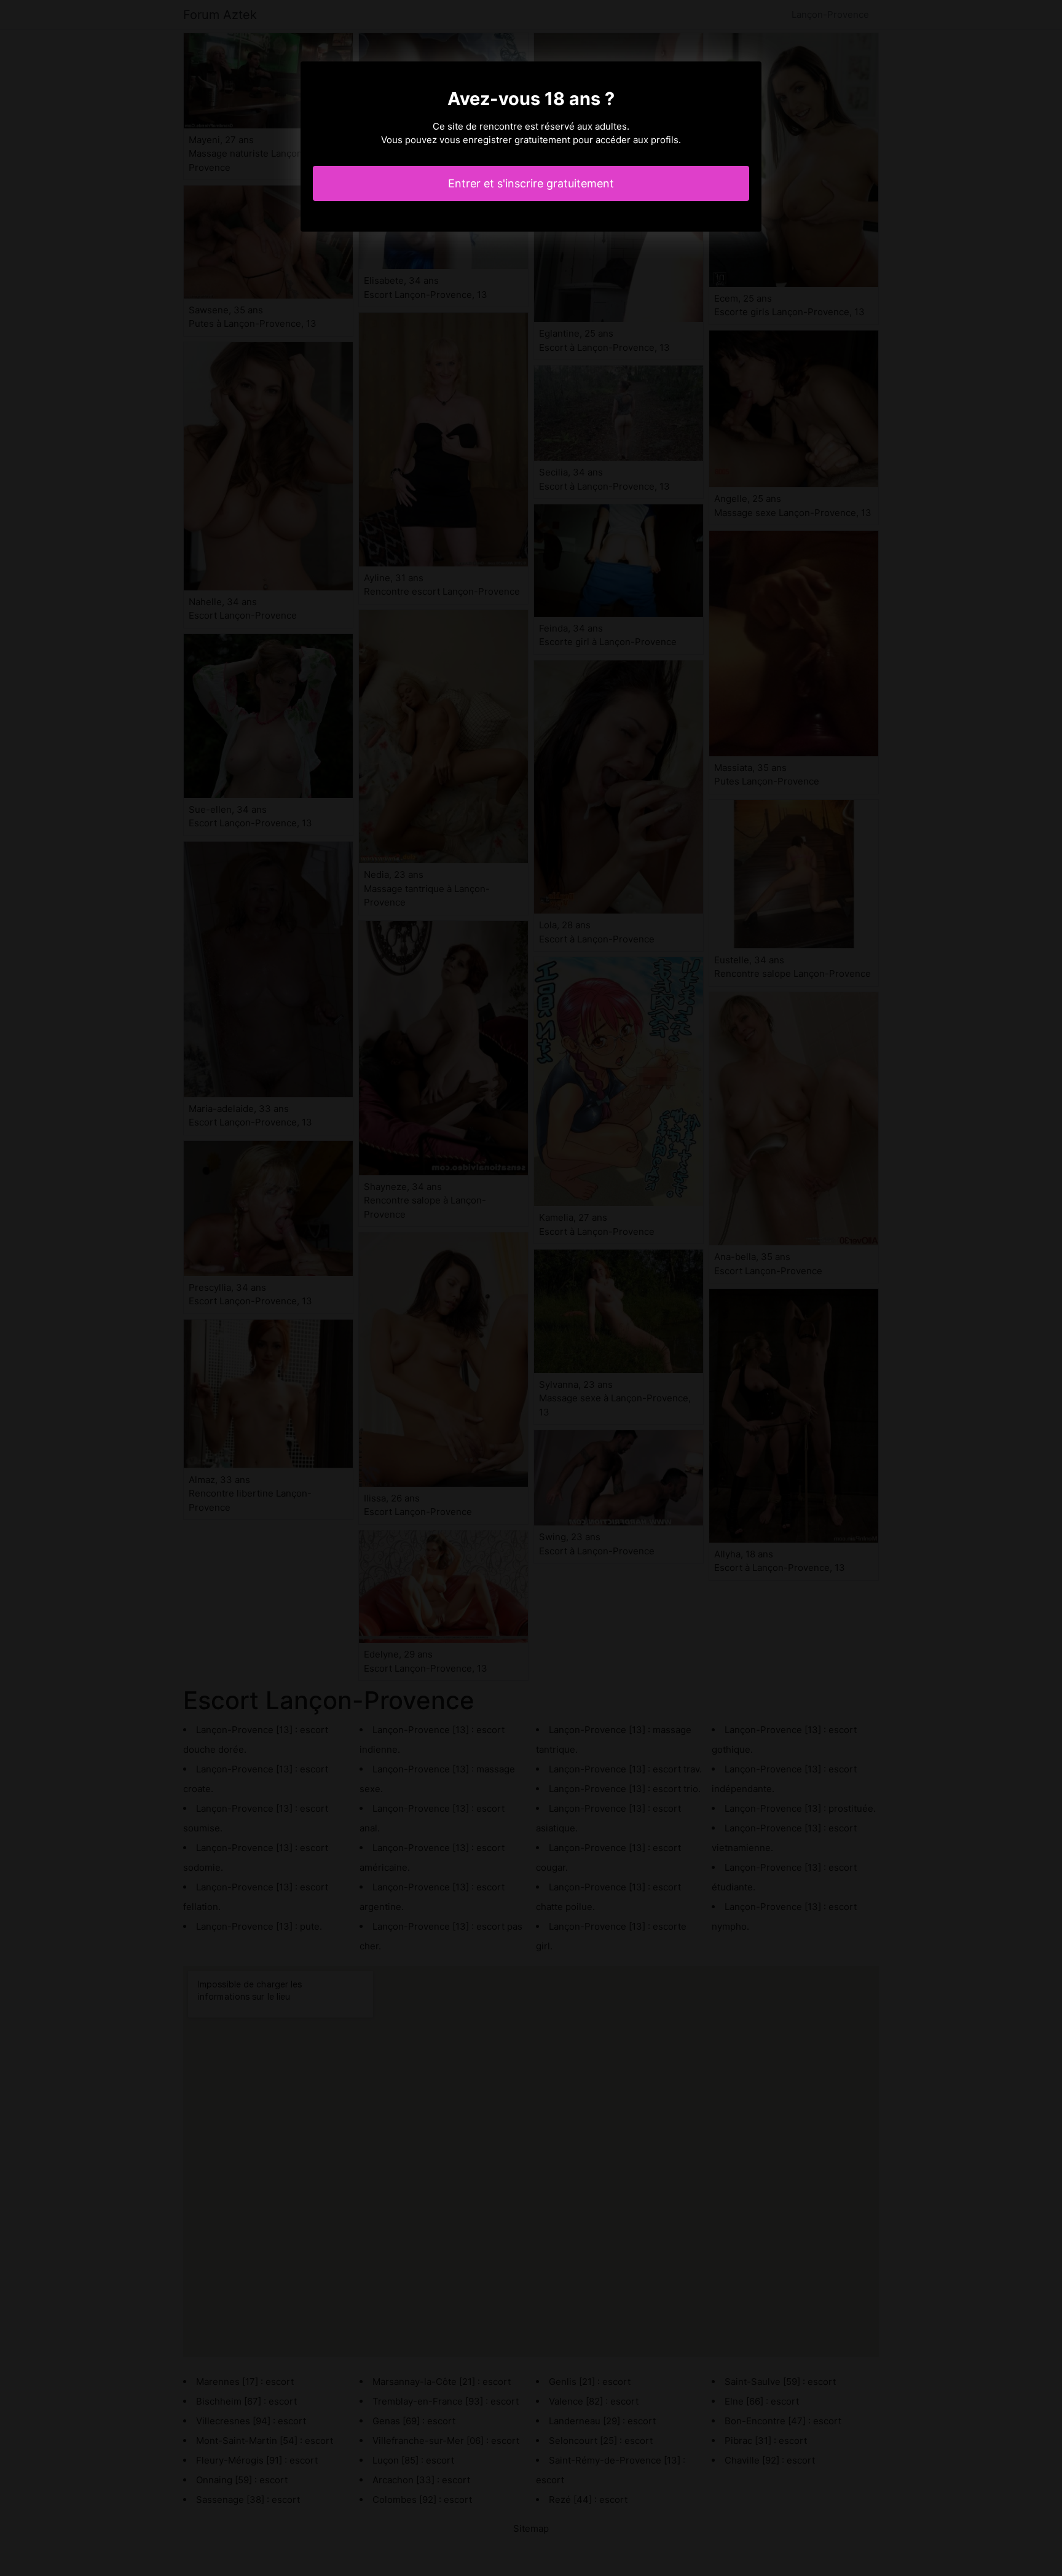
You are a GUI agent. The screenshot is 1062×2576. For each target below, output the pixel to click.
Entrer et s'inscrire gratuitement (531, 183)
